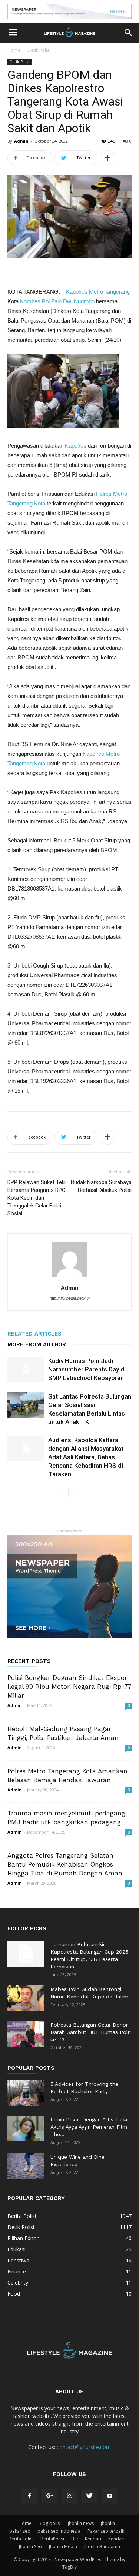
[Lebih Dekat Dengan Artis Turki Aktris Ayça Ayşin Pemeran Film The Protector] (26, 2129)
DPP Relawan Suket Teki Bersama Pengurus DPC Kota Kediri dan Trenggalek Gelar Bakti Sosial (37, 1198)
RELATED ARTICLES (34, 1334)
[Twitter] (90, 2496)
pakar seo (20, 2531)
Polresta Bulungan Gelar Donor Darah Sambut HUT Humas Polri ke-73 (91, 2032)
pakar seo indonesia (59, 2531)
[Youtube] (110, 2496)
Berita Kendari (86, 2539)
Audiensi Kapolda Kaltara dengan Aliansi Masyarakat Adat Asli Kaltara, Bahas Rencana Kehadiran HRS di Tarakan (86, 1457)
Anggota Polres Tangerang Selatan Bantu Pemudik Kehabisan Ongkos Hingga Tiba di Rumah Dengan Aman (65, 1864)
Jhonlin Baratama (102, 2547)
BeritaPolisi (52, 2539)
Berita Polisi (21, 2539)
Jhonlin (108, 2523)
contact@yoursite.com (84, 2447)
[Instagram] (70, 2496)
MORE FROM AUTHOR (37, 1344)
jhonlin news (81, 2523)
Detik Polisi (39, 50)
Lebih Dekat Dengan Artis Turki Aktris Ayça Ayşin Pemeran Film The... (89, 2127)
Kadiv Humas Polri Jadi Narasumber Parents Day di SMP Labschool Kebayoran (87, 1369)
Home (14, 50)
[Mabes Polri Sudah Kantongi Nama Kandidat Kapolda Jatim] (26, 1998)
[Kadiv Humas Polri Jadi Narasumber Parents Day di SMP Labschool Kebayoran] (26, 1369)
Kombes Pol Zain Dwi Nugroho (57, 301)
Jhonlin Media (63, 2547)
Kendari (116, 2539)
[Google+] (50, 2496)
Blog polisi (50, 2523)
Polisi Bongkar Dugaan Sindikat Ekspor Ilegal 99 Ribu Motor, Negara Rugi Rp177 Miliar (69, 1687)
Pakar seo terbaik (106, 2531)
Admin (21, 141)
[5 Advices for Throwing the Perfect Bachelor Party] (26, 2093)
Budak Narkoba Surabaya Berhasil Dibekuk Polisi (101, 1186)
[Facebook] (30, 2496)
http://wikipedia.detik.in (70, 1298)
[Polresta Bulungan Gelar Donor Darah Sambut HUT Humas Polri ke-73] (26, 2034)
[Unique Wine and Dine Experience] (26, 2166)
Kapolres (76, 446)
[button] (129, 33)
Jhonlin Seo (30, 2547)
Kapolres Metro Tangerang (98, 292)
